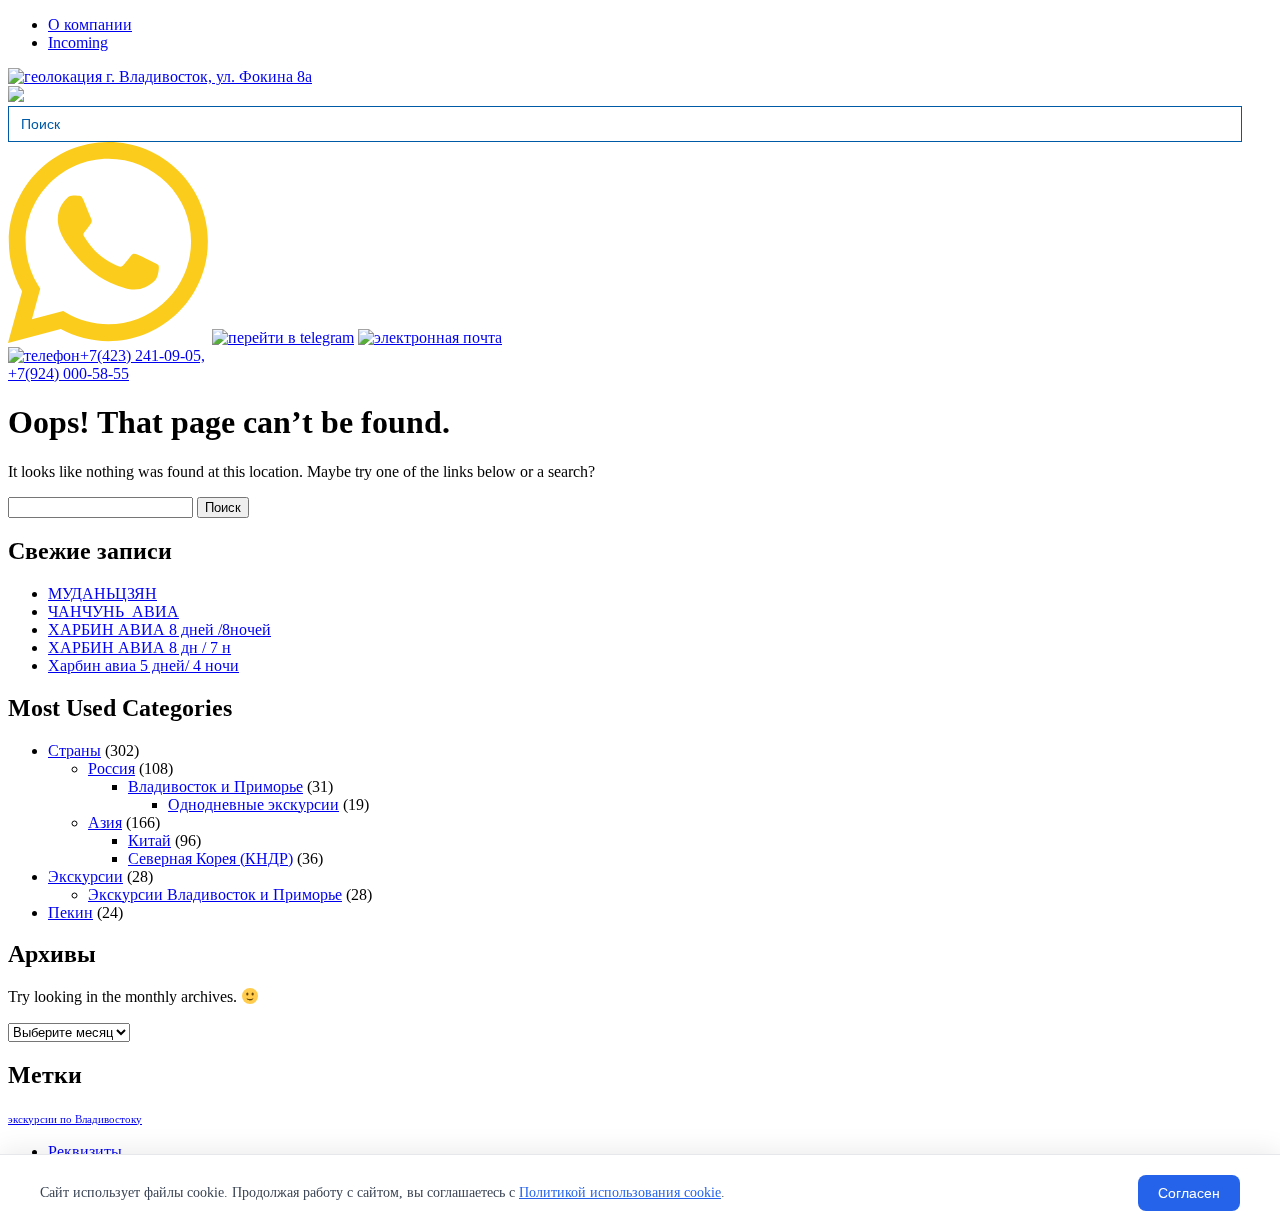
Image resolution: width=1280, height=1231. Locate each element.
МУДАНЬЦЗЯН (102, 593)
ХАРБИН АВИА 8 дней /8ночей (159, 629)
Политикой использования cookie (620, 1192)
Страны (74, 750)
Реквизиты (85, 1151)
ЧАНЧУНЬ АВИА (113, 611)
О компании (90, 24)
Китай (149, 840)
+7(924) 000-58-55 (68, 373)
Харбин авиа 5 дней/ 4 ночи (143, 665)
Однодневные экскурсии (253, 804)
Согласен (1189, 1193)
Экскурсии (85, 876)
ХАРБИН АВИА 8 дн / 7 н (139, 647)
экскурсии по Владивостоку (75, 1119)
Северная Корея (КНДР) (210, 858)
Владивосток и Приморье (215, 786)
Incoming (78, 42)
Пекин (70, 912)
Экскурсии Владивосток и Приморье (215, 894)
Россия (111, 768)
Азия (105, 822)
